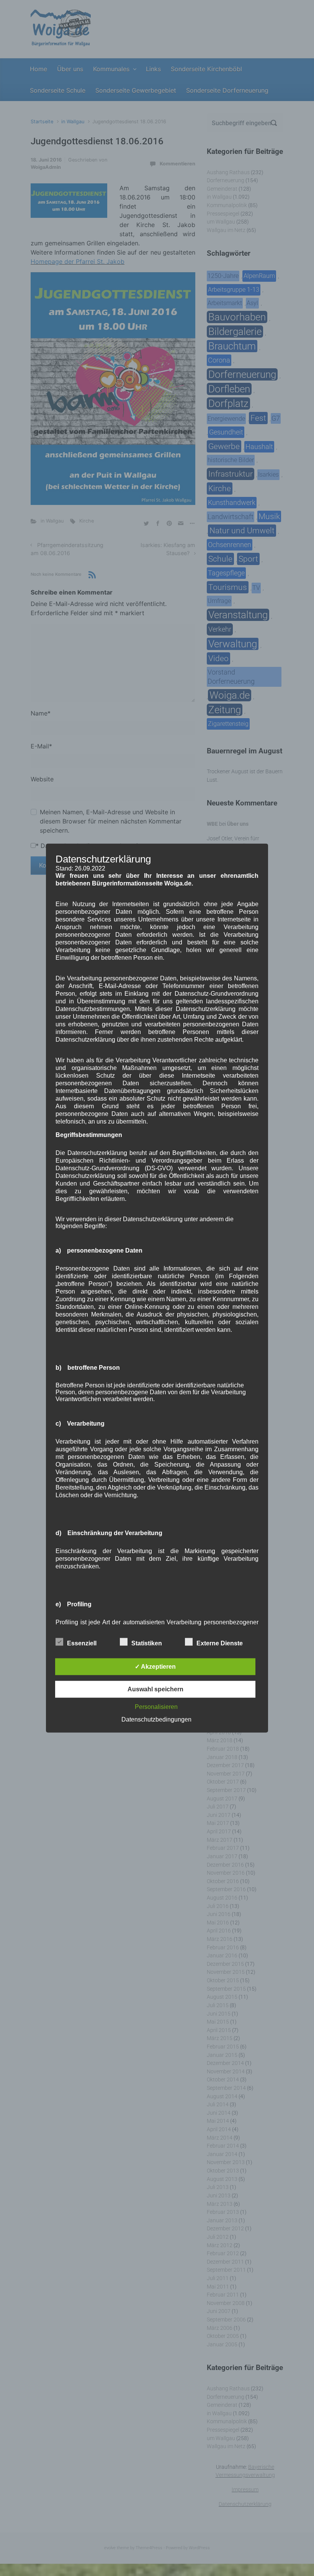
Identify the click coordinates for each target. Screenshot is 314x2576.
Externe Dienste (220, 1643)
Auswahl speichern (155, 1689)
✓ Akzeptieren (155, 1667)
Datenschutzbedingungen (156, 1719)
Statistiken (147, 1643)
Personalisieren (156, 1707)
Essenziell (82, 1643)
